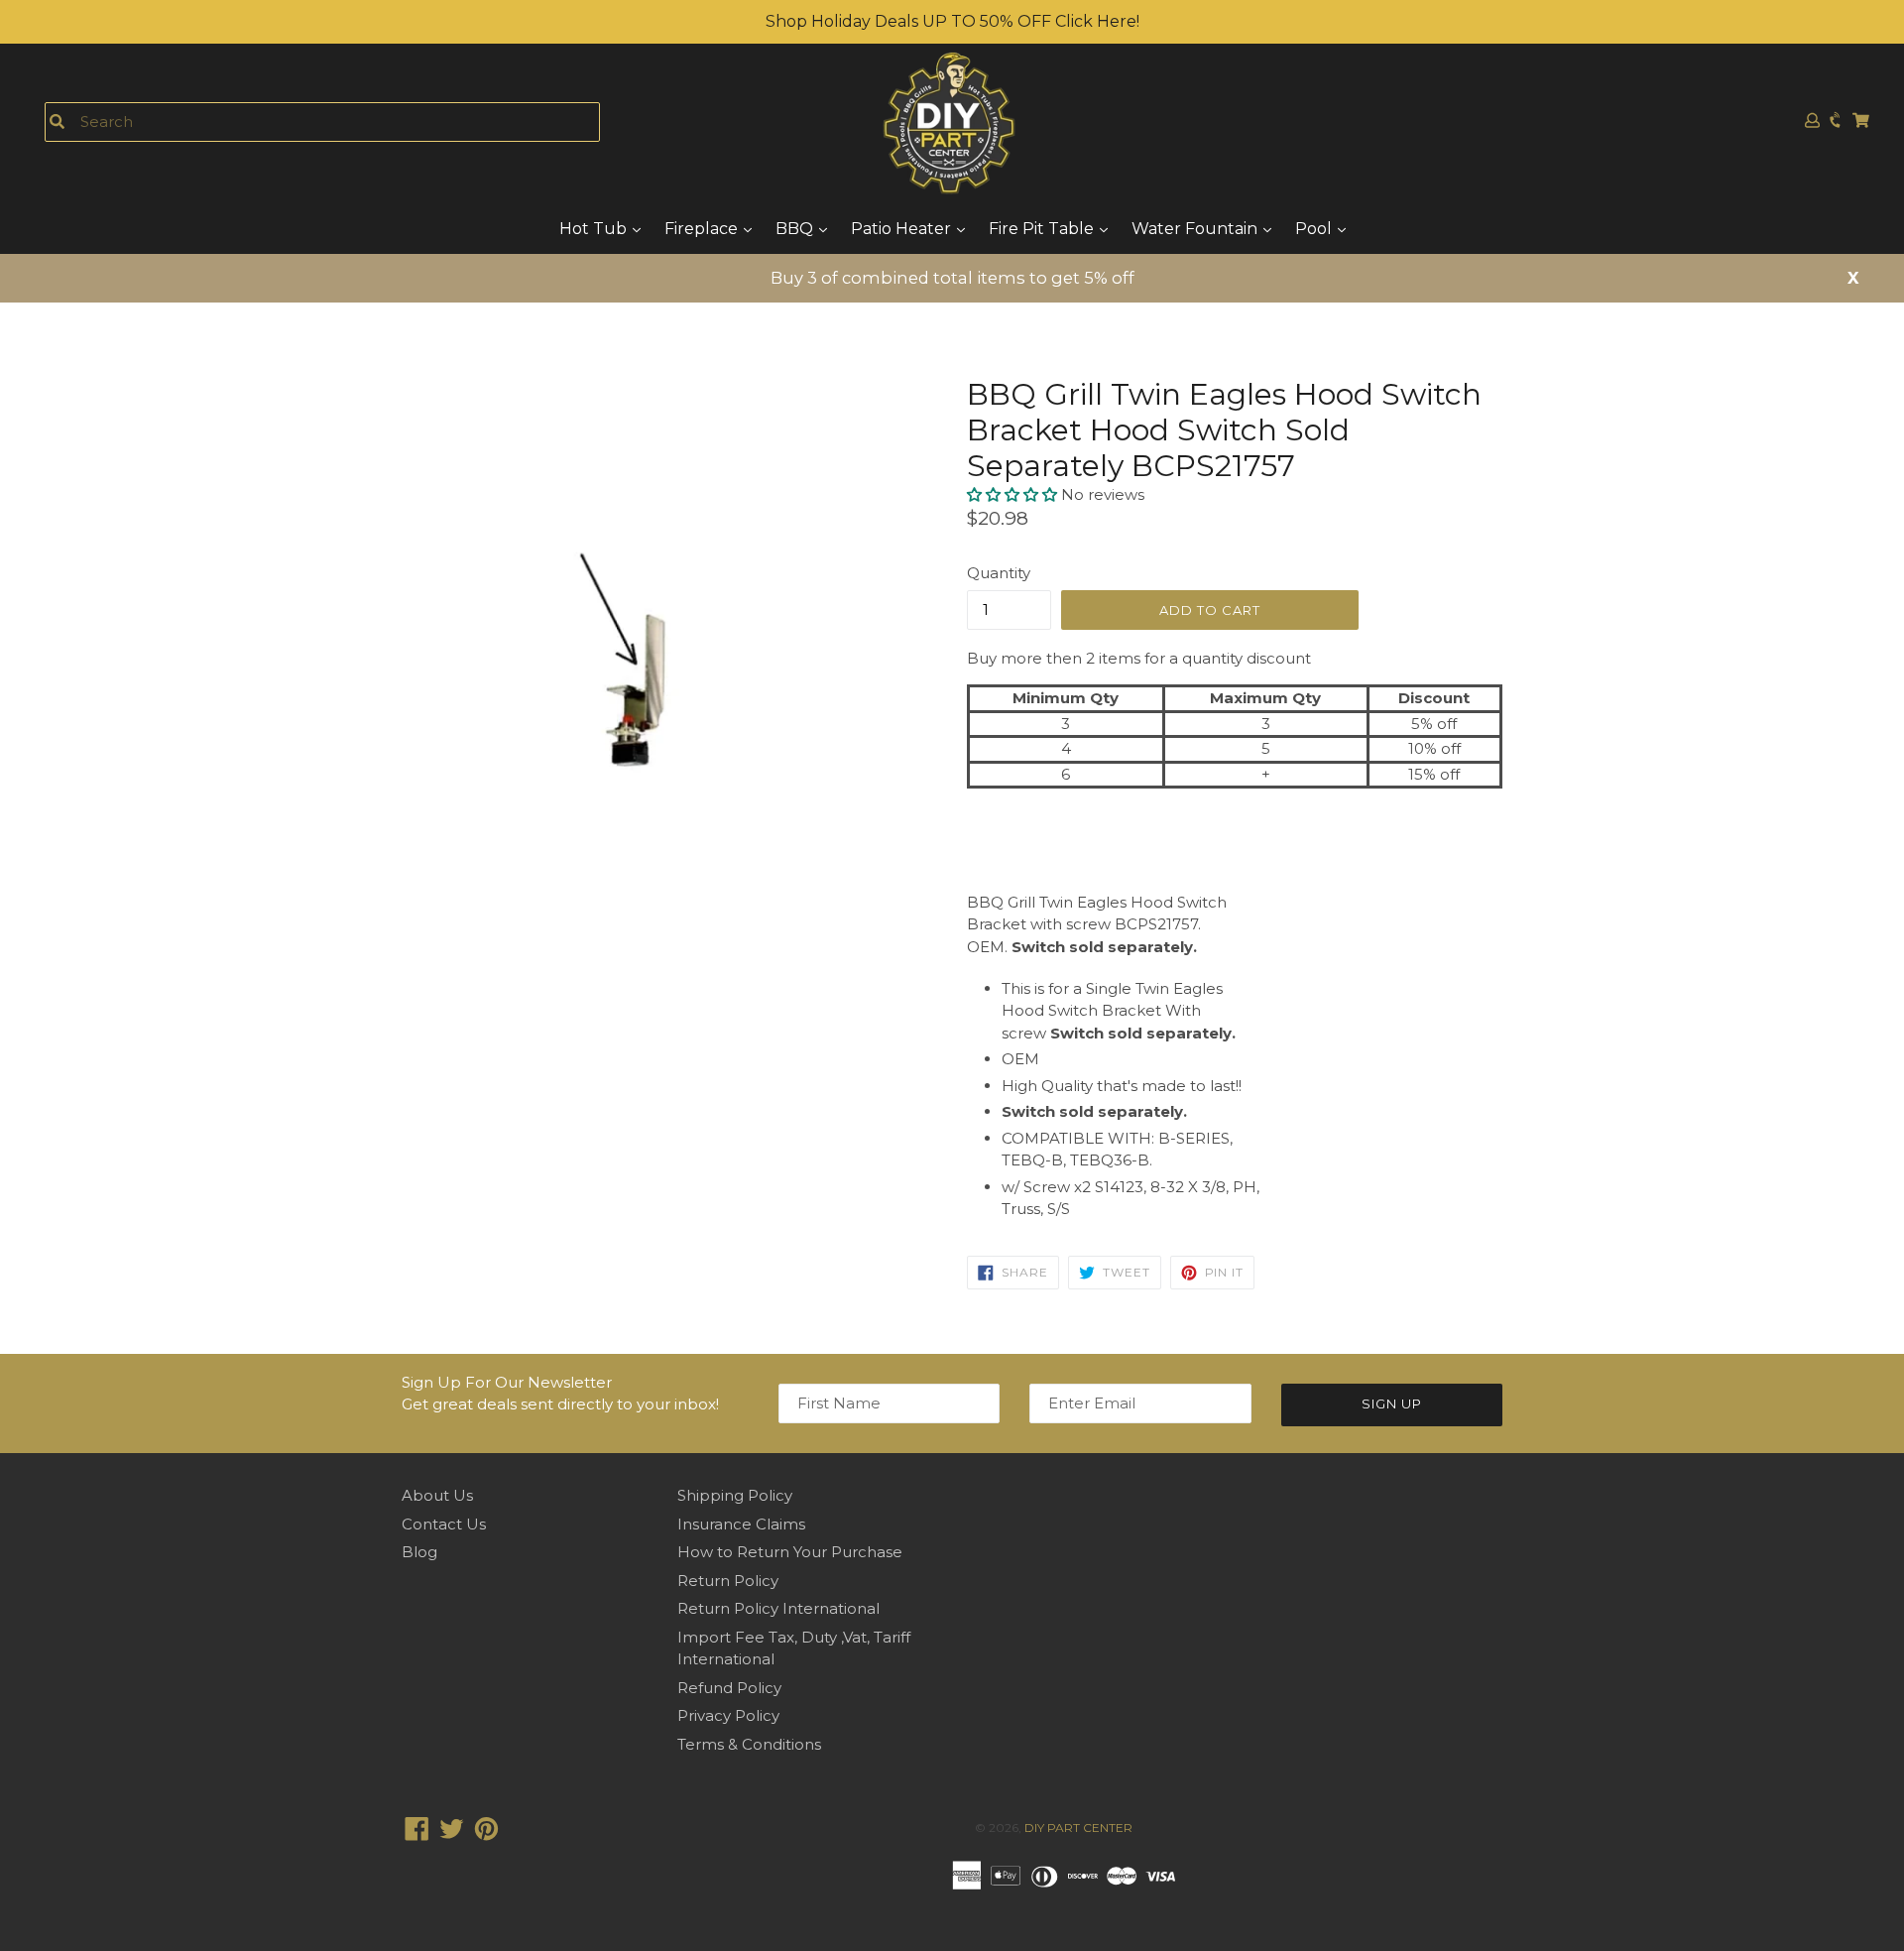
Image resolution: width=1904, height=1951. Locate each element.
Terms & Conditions (749, 1744)
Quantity (999, 573)
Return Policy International (778, 1608)
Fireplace (703, 229)
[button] (1014, 494)
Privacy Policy (728, 1715)
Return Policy (728, 1581)
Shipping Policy (735, 1495)
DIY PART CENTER (1078, 1828)
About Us (437, 1495)
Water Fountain (1196, 229)
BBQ (796, 229)
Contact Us (444, 1524)
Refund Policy (729, 1688)
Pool (1315, 229)
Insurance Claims (741, 1524)
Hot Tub (595, 229)
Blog (419, 1552)
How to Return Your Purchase (790, 1552)
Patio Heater (903, 229)
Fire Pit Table (1043, 229)
